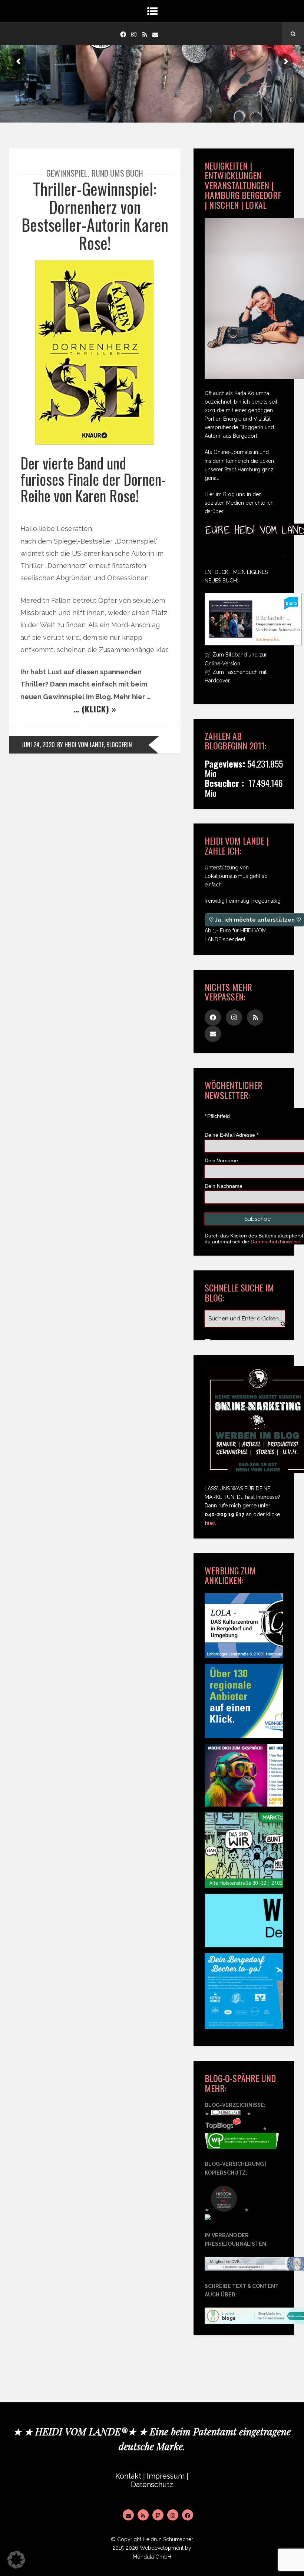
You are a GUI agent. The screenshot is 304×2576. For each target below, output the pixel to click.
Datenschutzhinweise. (276, 1242)
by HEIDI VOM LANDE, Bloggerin (95, 745)
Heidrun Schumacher (168, 2539)
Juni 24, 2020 (38, 745)
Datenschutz (152, 2485)
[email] (155, 34)
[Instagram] (134, 34)
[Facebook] (123, 34)
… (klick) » (95, 709)
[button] (16, 2560)
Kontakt (128, 2476)
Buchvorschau (268, 639)
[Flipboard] (158, 2515)
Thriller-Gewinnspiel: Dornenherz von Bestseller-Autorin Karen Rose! (95, 215)
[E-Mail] (128, 2515)
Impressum (166, 2476)
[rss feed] (145, 34)
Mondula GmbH (152, 2557)
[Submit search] (208, 1340)
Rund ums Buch (117, 173)
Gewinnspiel (67, 173)
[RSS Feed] (143, 2515)
